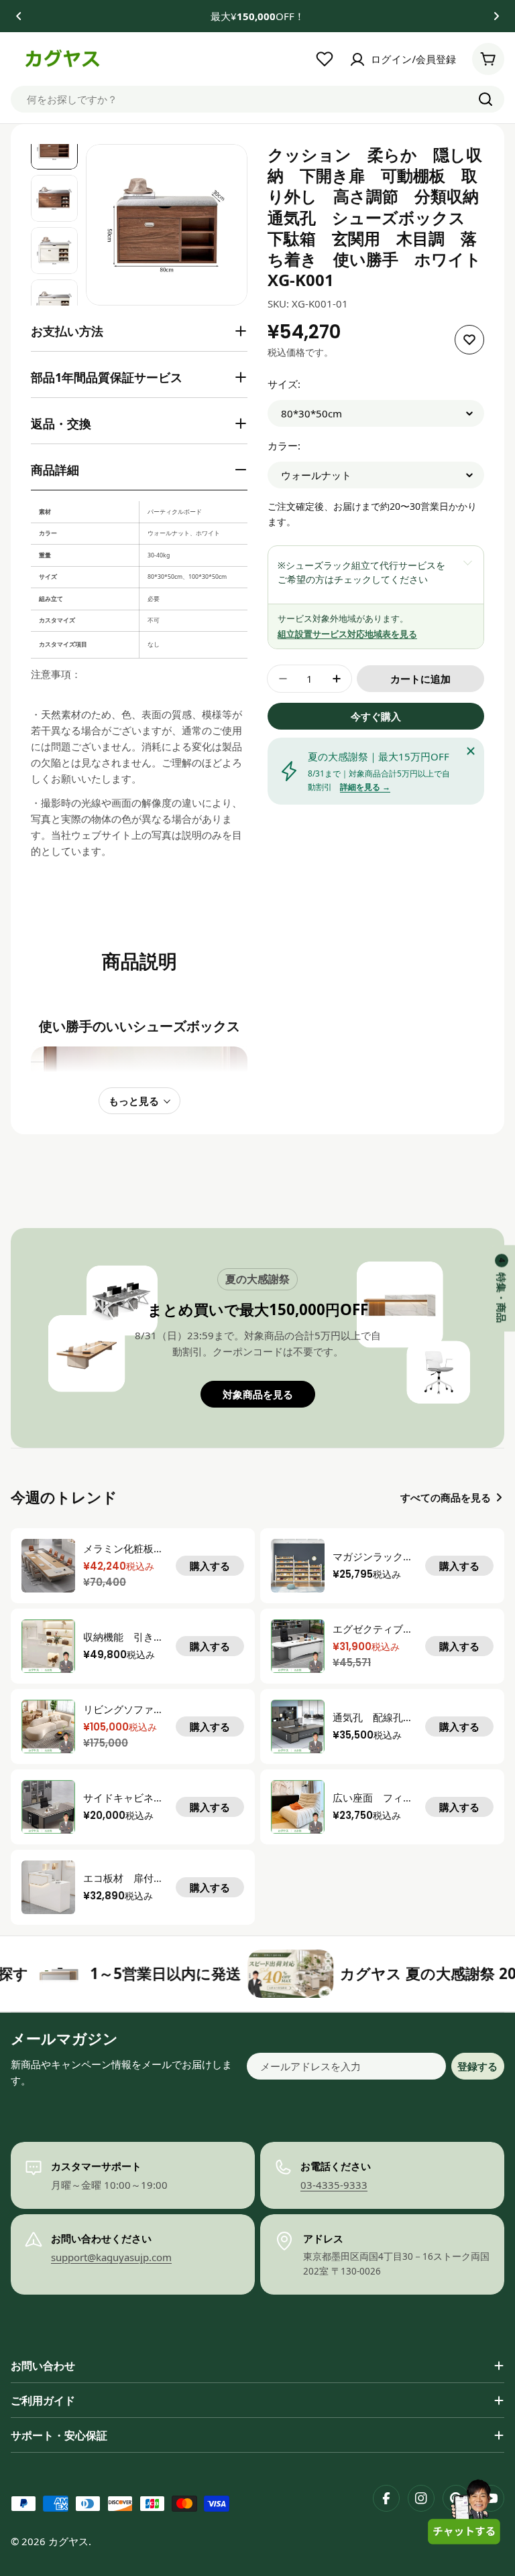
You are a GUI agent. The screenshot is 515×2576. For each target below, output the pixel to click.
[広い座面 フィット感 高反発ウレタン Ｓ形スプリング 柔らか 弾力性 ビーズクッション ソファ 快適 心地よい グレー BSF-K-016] (298, 1807)
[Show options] (467, 562)
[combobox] (257, 99)
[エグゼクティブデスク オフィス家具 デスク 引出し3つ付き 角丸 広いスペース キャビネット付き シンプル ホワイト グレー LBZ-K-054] (298, 1646)
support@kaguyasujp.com (111, 2257)
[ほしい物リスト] (325, 59)
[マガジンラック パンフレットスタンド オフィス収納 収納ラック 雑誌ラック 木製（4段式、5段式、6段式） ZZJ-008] (298, 1566)
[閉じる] (471, 751)
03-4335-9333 (334, 2185)
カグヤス (68, 2541)
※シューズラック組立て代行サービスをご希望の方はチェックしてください (361, 572)
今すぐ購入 (376, 716)
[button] (19, 16)
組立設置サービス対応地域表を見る (347, 634)
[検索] (485, 99)
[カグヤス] (228, 1974)
